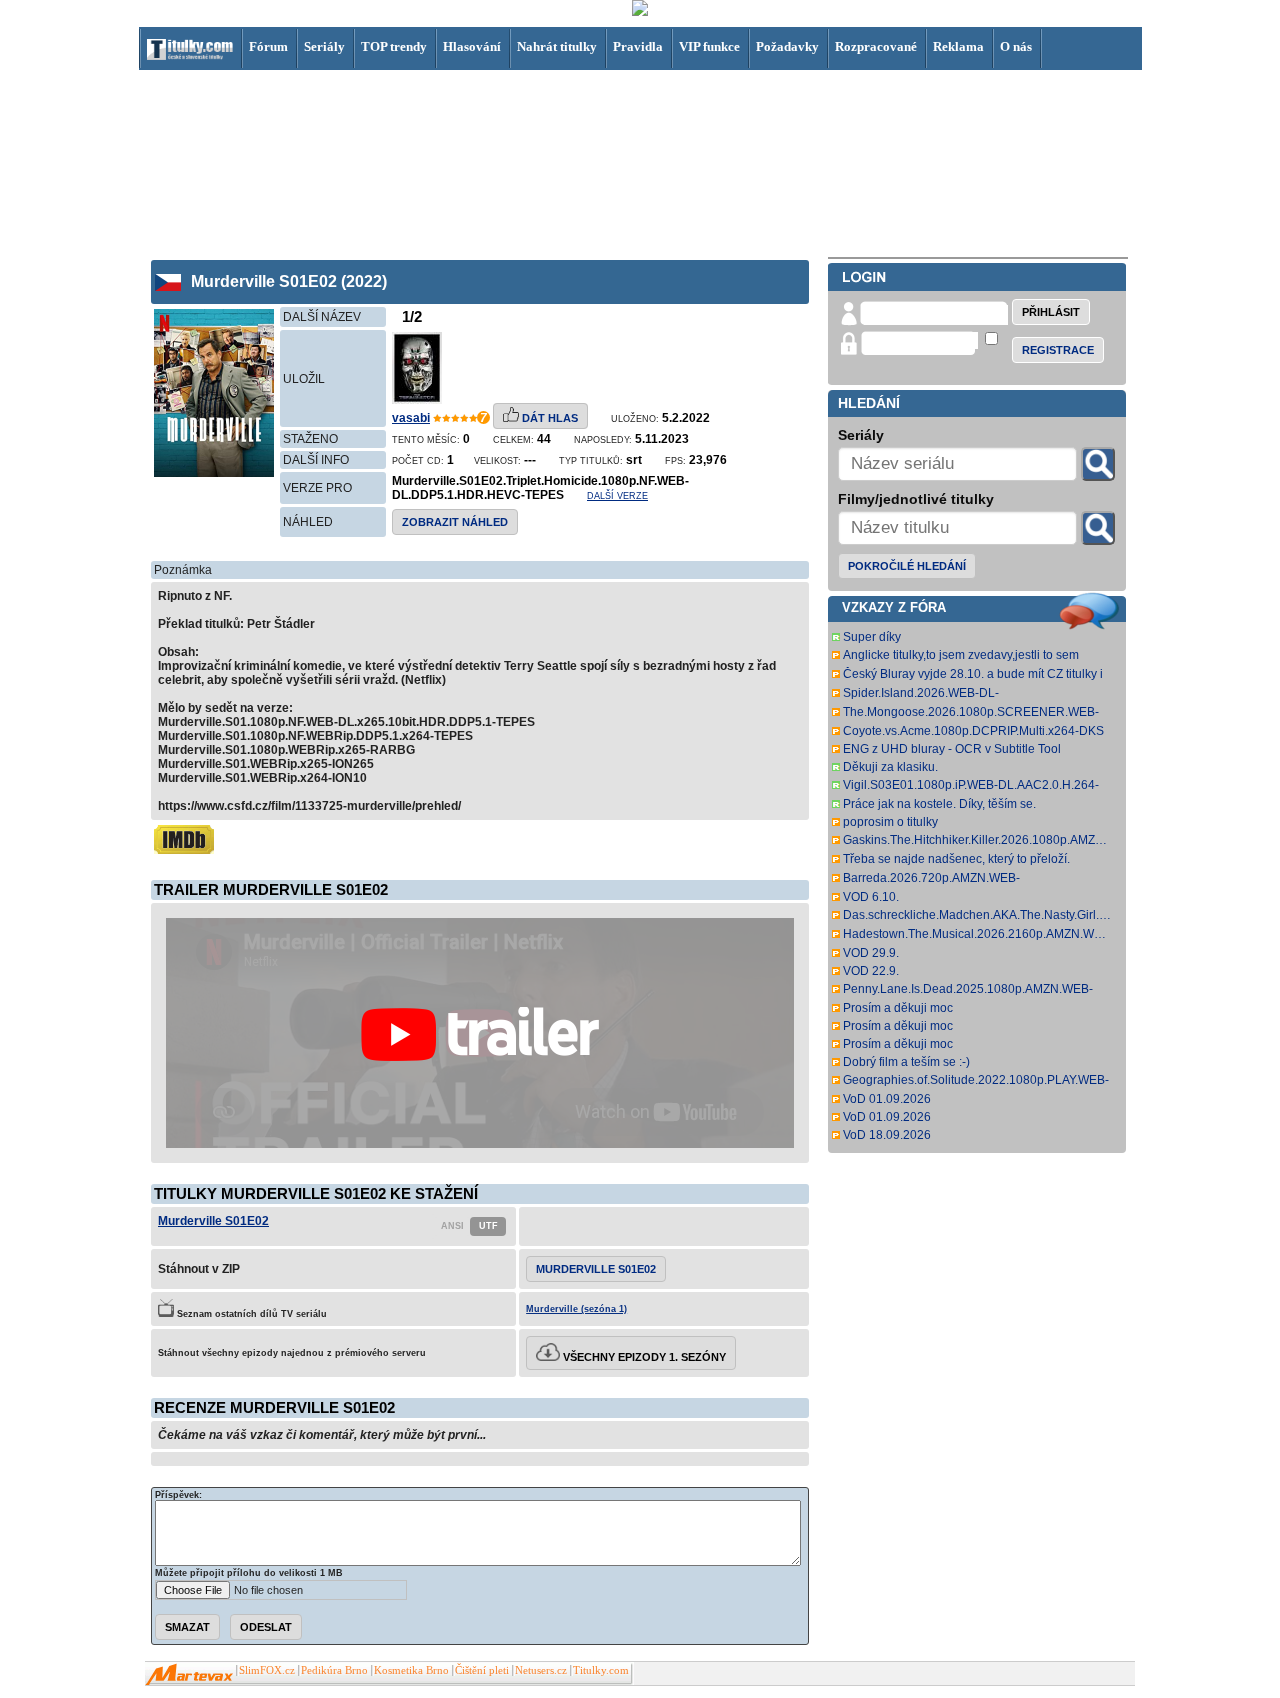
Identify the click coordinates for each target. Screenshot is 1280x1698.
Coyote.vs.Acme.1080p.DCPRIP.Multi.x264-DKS (973, 731)
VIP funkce (709, 46)
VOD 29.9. (871, 953)
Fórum (268, 46)
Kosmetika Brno (411, 1670)
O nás (1016, 46)
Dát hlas (548, 418)
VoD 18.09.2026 (887, 1135)
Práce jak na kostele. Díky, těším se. (939, 804)
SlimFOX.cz (267, 1670)
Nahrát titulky (557, 46)
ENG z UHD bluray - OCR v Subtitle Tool (952, 749)
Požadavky (787, 46)
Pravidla (638, 46)
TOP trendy (394, 46)
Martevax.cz (189, 1675)
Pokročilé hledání (907, 566)
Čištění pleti (482, 1670)
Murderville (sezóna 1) (576, 1309)
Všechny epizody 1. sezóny (643, 1357)
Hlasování (472, 46)
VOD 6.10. (871, 897)
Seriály (324, 46)
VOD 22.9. (871, 971)
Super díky (872, 637)
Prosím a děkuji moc (898, 1008)
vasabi (411, 418)
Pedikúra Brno (334, 1670)
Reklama (958, 46)
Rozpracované (876, 46)
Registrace (1058, 350)
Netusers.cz (541, 1670)
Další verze (617, 496)
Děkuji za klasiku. (890, 767)
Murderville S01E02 (213, 1221)
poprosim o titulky (890, 822)
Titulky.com (601, 1670)
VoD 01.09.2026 (887, 1099)
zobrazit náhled (455, 522)
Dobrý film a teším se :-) (906, 1062)
